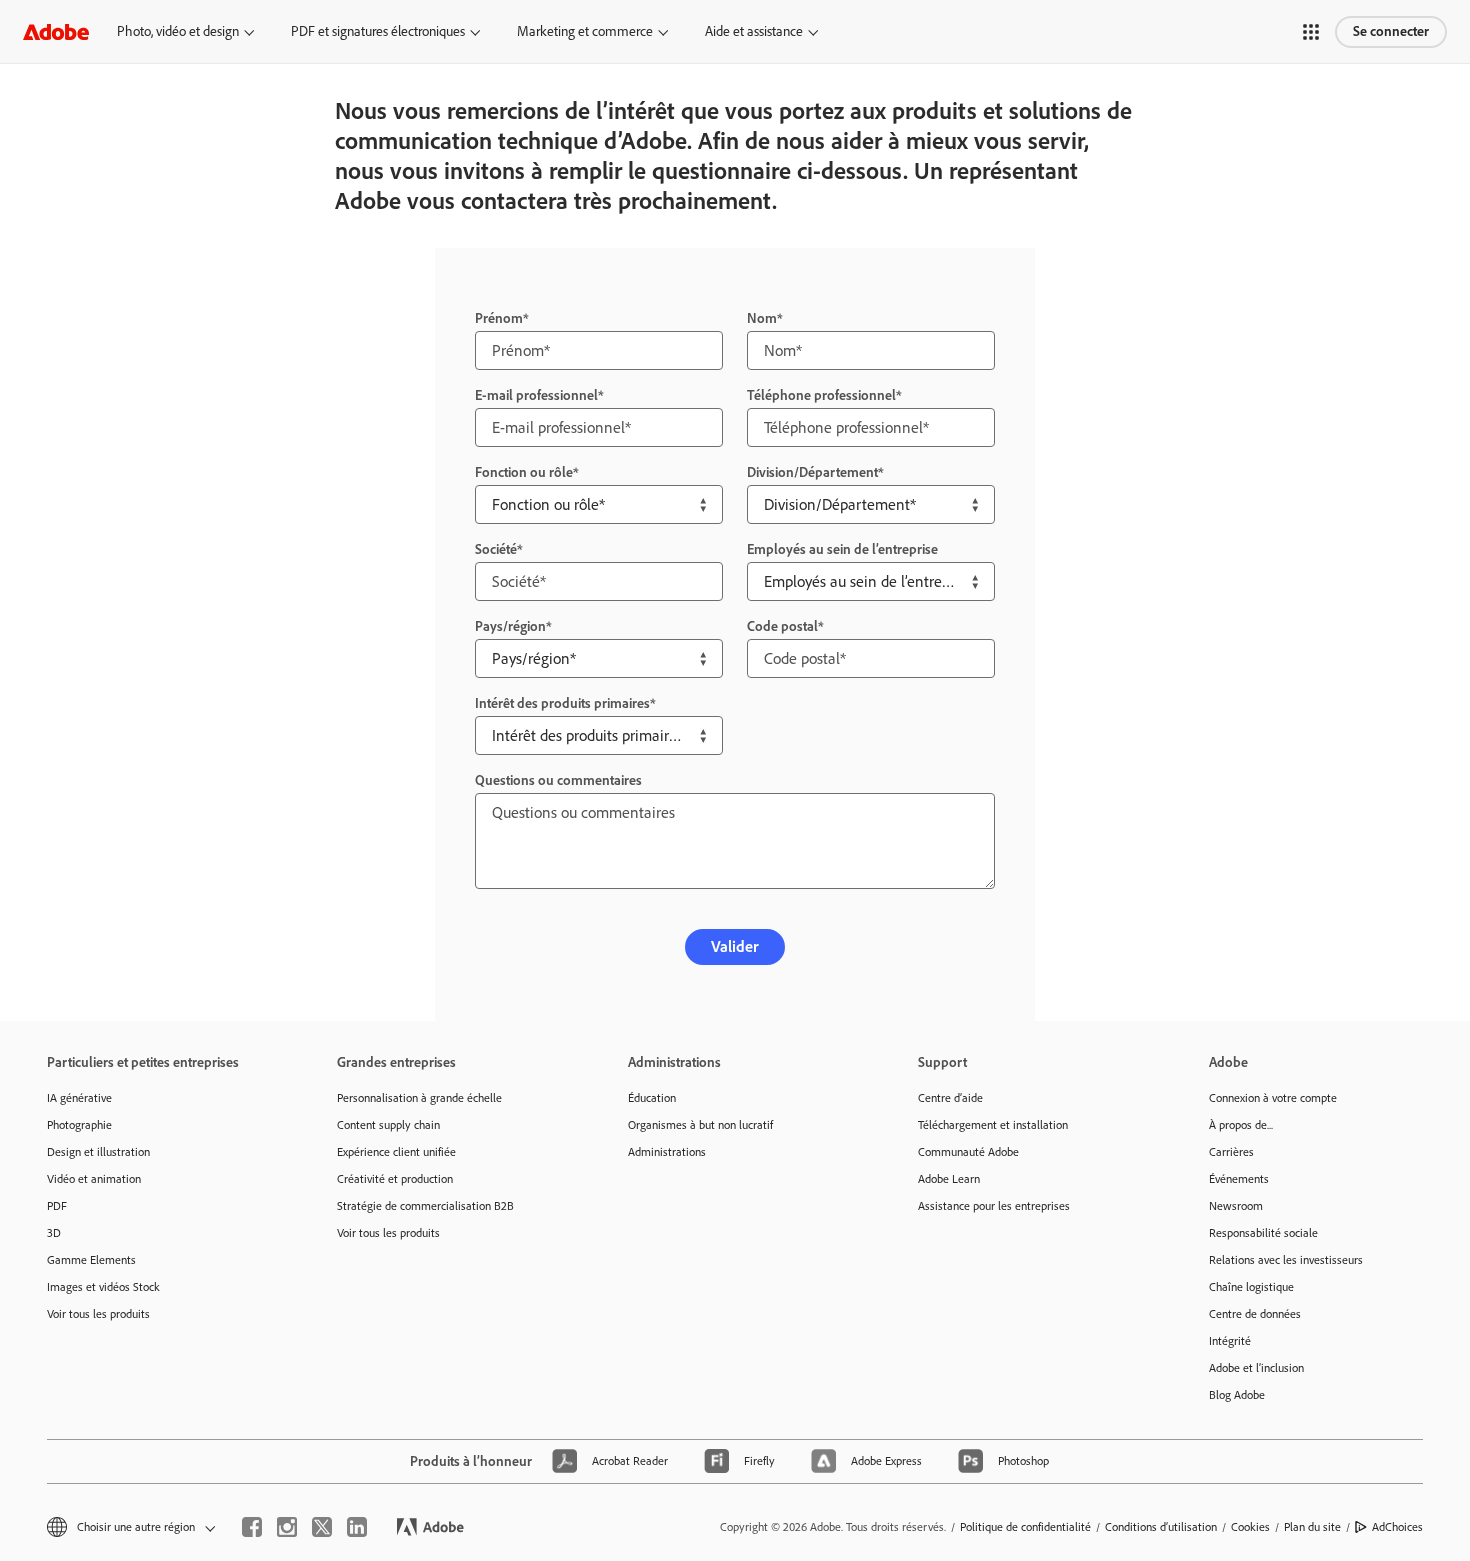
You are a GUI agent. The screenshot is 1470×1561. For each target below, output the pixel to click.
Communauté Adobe (968, 1152)
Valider (735, 946)
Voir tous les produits (98, 1314)
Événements (1239, 1179)
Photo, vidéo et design (178, 31)
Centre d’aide (950, 1098)
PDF (57, 1206)
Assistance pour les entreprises (994, 1206)
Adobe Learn (949, 1179)
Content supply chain (388, 1125)
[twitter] (322, 1527)
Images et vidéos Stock (103, 1287)
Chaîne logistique (1251, 1287)
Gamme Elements (91, 1260)
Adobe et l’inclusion (1256, 1368)
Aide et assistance (754, 31)
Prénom (499, 318)
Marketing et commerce (585, 31)
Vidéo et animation (94, 1179)
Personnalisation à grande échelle (419, 1098)
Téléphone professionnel (821, 395)
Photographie (79, 1125)
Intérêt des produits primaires (562, 703)
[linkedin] (357, 1527)
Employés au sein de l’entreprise (842, 549)
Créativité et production (395, 1179)
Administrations (667, 1152)
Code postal (782, 626)
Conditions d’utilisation (1161, 1527)
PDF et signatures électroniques (378, 31)
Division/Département (812, 472)
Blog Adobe (1237, 1395)
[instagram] (287, 1527)
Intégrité (1230, 1341)
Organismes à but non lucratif (700, 1125)
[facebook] (252, 1527)
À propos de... (1241, 1125)
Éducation (652, 1098)
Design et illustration (98, 1152)
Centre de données (1255, 1314)
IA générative (79, 1098)
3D (54, 1233)
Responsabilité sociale (1263, 1233)
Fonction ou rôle (524, 472)
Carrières (1231, 1152)
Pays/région (510, 626)
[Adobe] (56, 31)
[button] (1311, 32)
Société (496, 549)
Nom (762, 318)
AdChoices (1397, 1527)
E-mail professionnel (536, 395)
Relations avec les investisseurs (1286, 1260)
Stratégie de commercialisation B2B (425, 1206)
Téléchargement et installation (993, 1125)
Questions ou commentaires (558, 780)
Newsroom (1236, 1206)
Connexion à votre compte (1273, 1098)
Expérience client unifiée (396, 1152)
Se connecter (1391, 31)
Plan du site (1312, 1527)
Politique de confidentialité (1025, 1527)
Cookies (1250, 1527)
